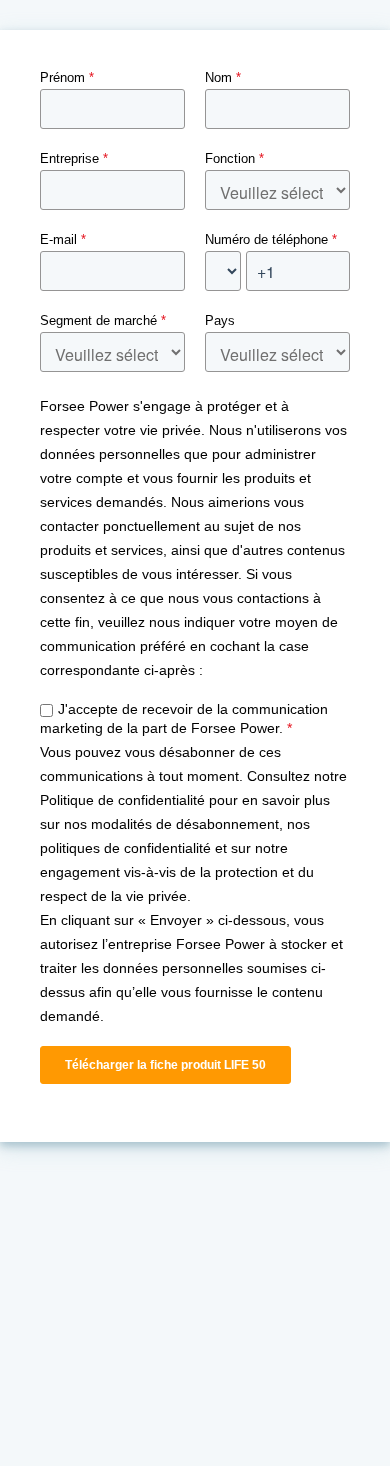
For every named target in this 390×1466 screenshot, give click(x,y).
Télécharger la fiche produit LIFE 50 (165, 1065)
